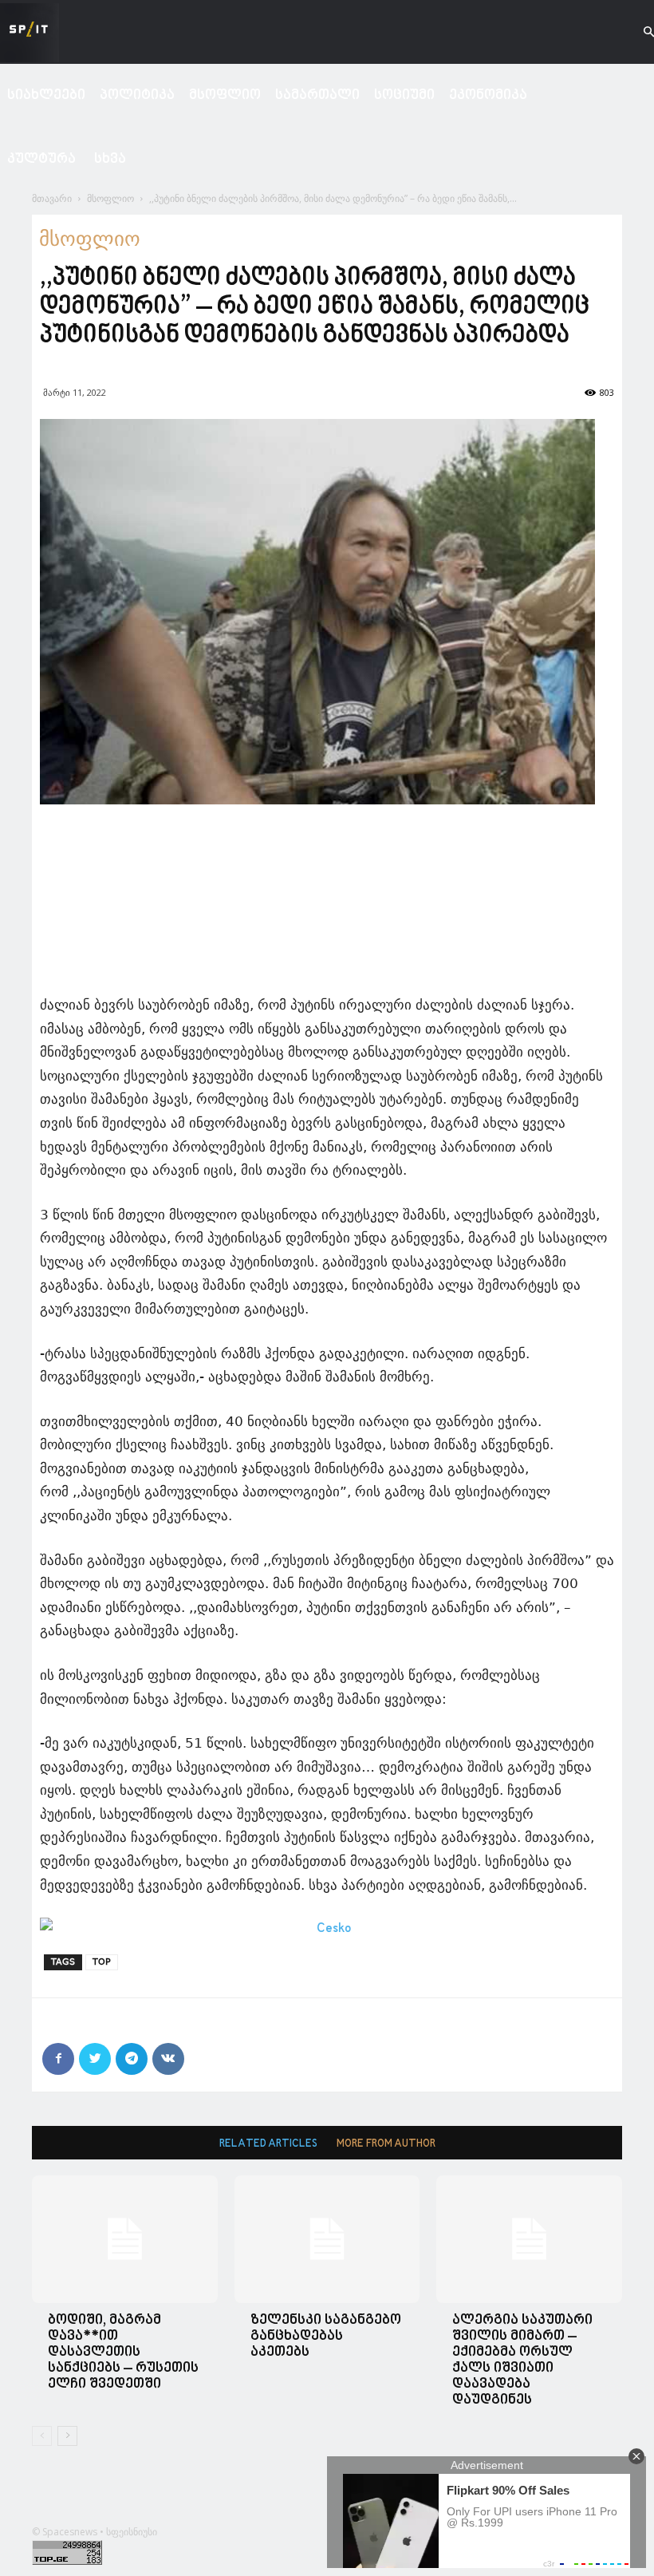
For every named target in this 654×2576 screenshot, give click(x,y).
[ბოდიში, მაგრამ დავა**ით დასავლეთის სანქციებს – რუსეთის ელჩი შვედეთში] (125, 2239)
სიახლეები (46, 95)
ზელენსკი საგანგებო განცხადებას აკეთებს (326, 2336)
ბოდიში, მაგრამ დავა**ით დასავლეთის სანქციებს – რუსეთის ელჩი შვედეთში (123, 2352)
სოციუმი (404, 95)
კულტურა (41, 159)
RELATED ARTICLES (268, 2144)
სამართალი (317, 95)
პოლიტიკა (137, 95)
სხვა (110, 159)
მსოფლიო (225, 95)
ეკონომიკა (488, 95)
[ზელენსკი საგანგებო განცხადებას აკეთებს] (327, 2239)
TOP (102, 1962)
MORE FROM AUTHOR (386, 2144)
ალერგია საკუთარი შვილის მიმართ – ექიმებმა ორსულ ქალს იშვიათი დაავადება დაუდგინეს (522, 2360)
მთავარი (52, 198)
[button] (635, 32)
